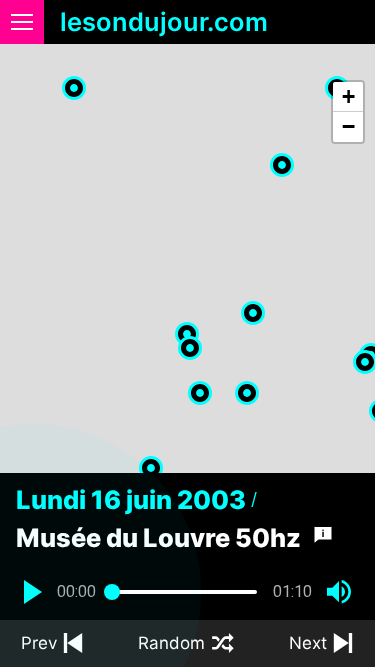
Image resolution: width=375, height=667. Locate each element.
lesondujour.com (164, 22)
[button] (253, 313)
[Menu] (22, 22)
